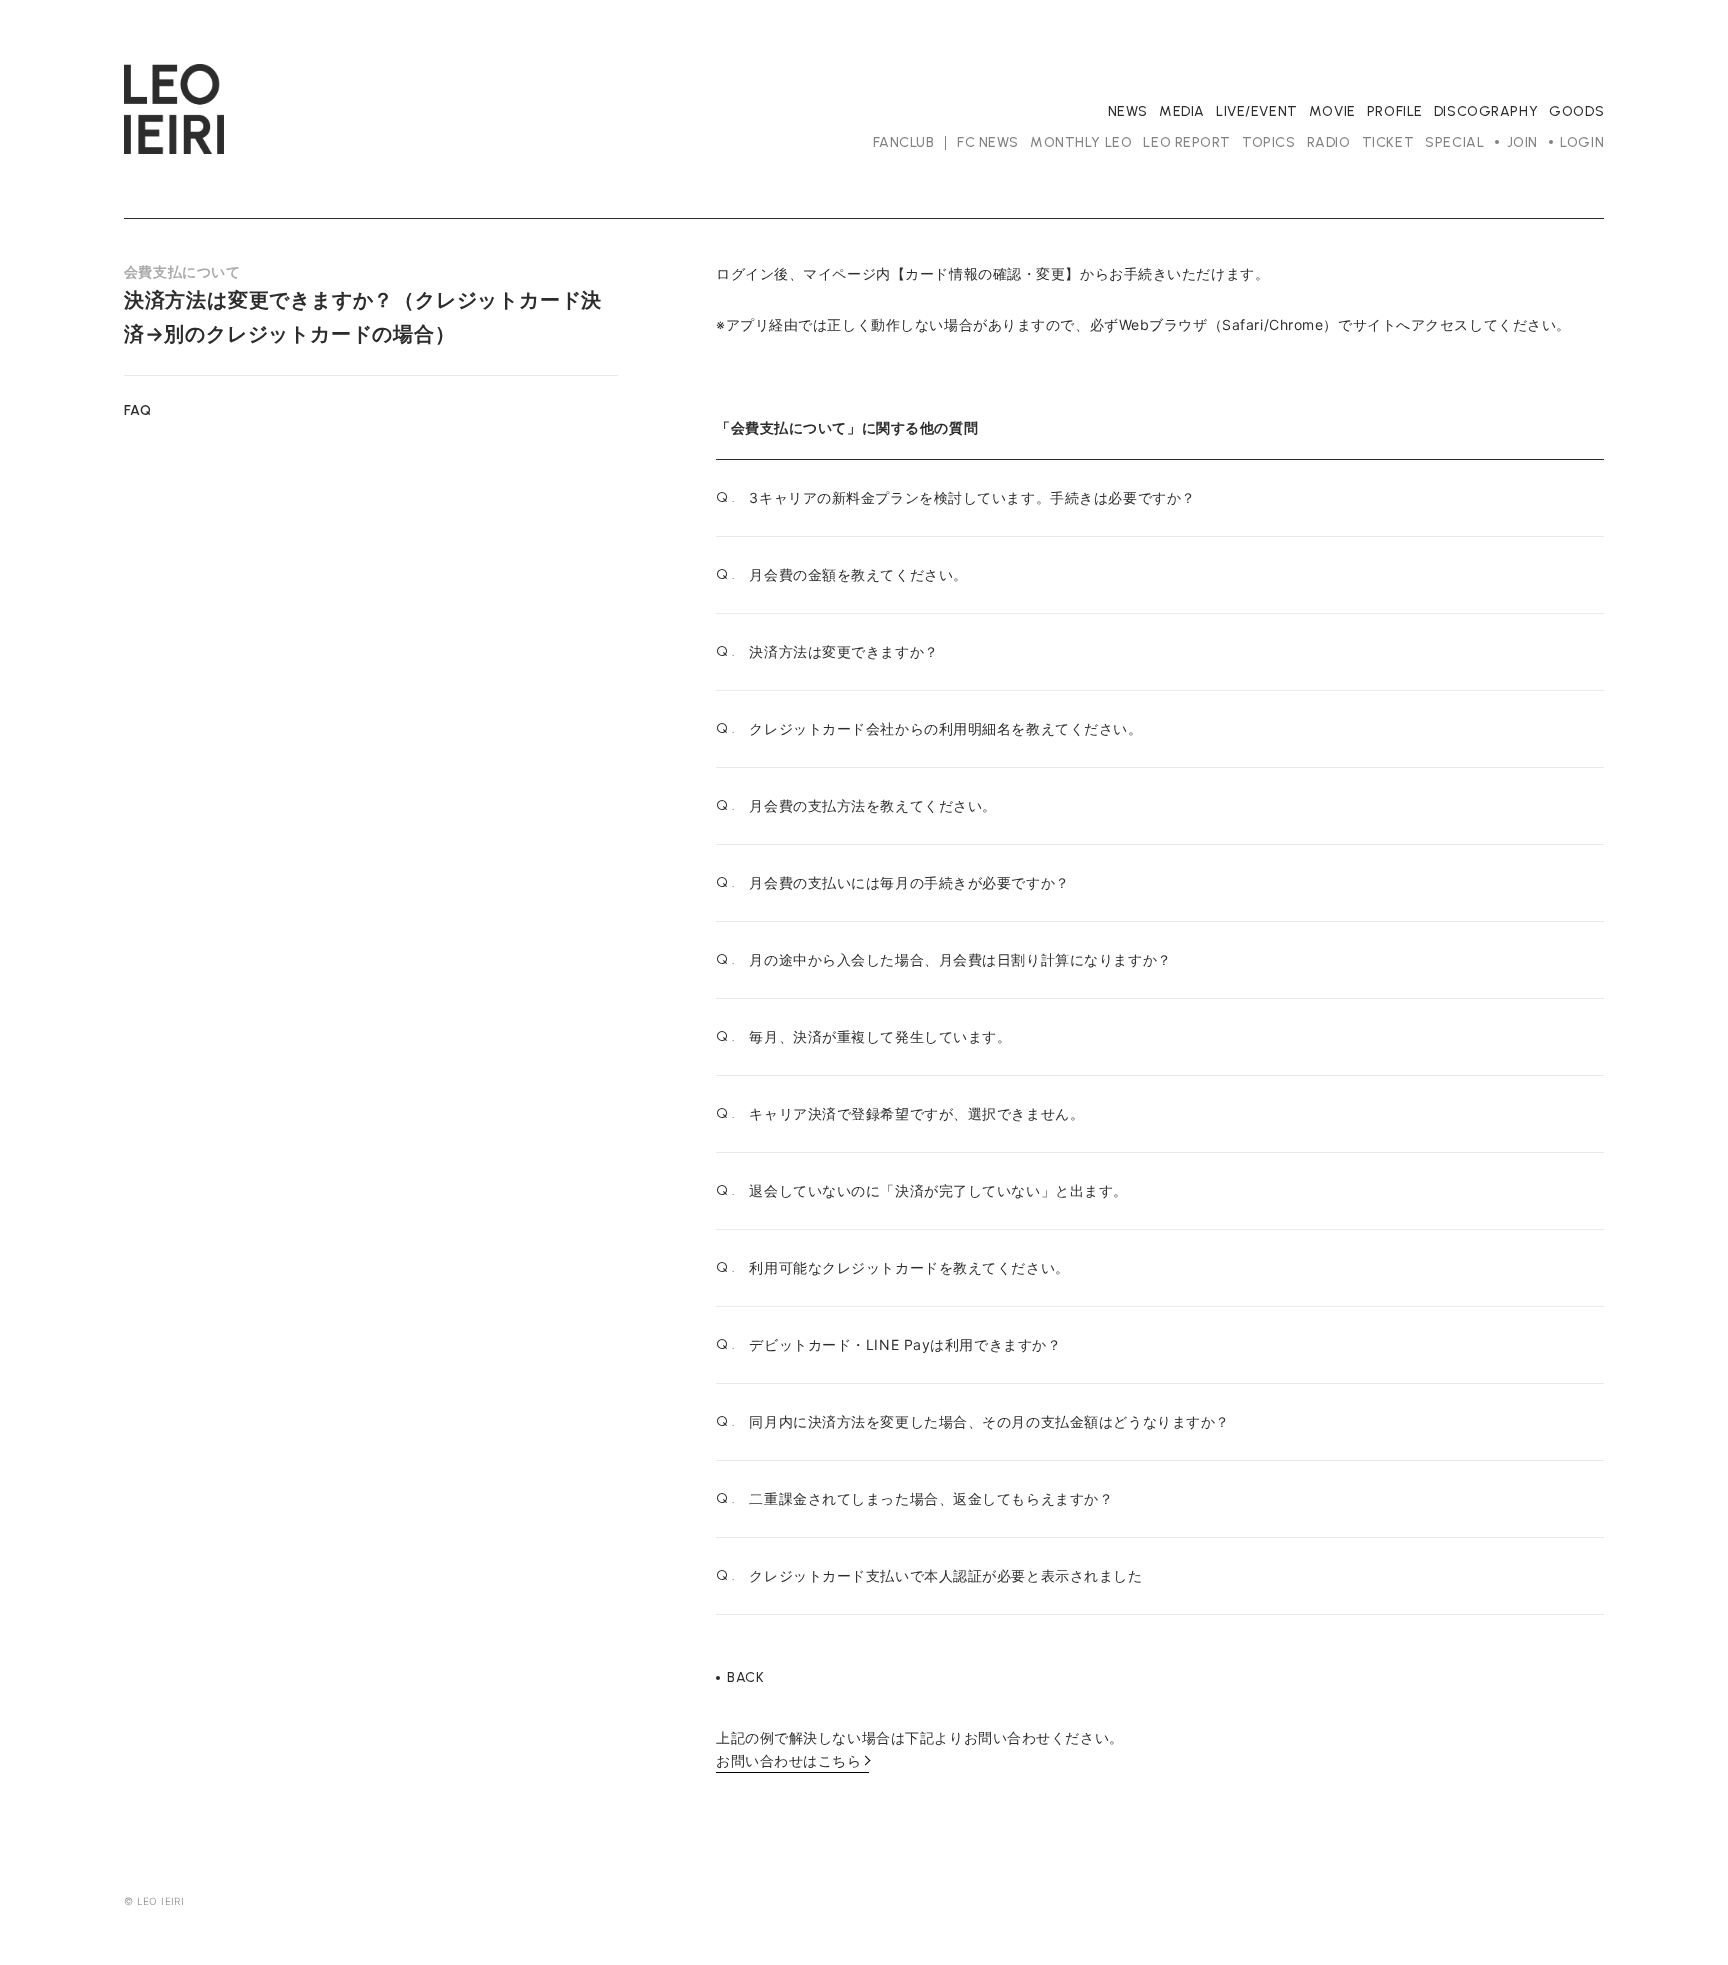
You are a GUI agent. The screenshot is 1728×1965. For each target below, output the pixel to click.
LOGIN (1582, 142)
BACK (745, 1678)
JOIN (1522, 142)
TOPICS (1268, 142)
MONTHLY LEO (1081, 142)
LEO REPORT (1187, 142)
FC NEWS (988, 142)
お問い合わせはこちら (789, 1760)
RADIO (1329, 142)
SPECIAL (1454, 142)
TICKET (1388, 142)
